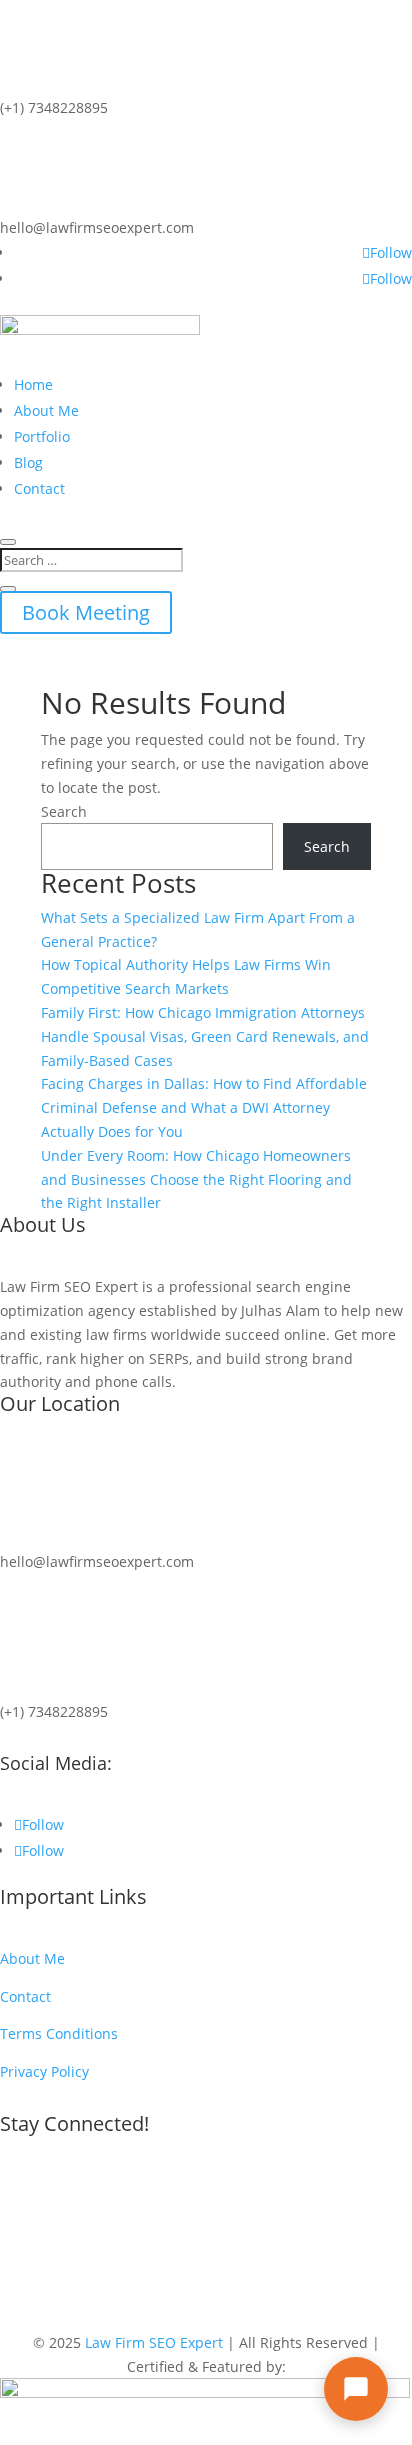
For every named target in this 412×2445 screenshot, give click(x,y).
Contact (39, 488)
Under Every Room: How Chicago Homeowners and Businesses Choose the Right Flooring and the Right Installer (196, 1179)
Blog (28, 462)
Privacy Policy (44, 2071)
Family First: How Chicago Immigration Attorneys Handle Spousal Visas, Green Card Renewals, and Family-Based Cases (205, 1036)
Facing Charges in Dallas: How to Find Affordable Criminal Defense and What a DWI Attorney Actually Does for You (204, 1107)
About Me (46, 410)
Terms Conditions (59, 2033)
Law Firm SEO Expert (154, 2342)
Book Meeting (86, 612)
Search (64, 811)
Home (33, 384)
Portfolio (42, 436)
